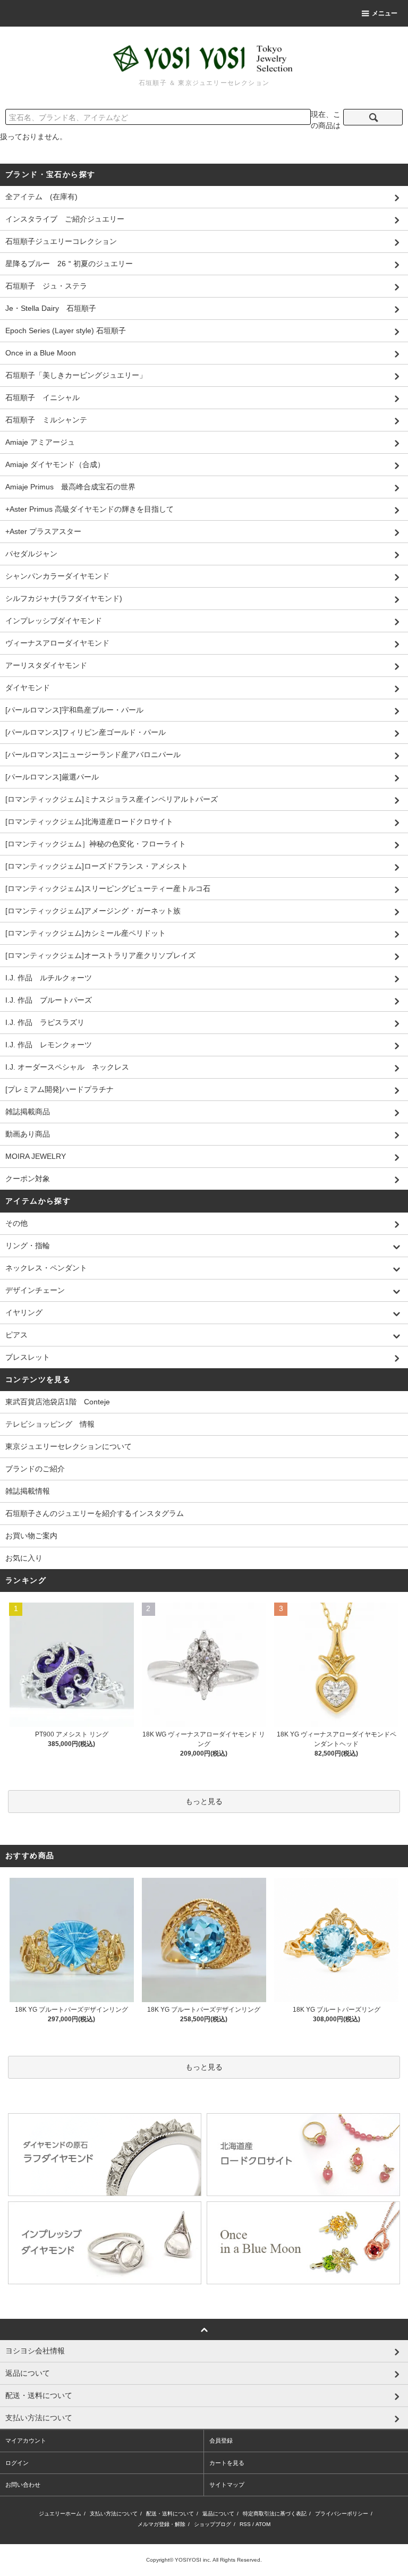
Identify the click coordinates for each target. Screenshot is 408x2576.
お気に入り (24, 1558)
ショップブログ (212, 2524)
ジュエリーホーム (60, 2514)
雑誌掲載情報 (28, 1491)
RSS (245, 2524)
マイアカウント (26, 2441)
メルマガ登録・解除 (161, 2524)
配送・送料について (170, 2514)
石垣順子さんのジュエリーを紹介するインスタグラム (95, 1513)
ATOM (263, 2524)
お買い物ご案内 (31, 1536)
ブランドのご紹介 (35, 1469)
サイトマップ (227, 2485)
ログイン (17, 2463)
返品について (218, 2514)
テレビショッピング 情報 (50, 1424)
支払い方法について (114, 2514)
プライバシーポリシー (342, 2514)
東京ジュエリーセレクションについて (69, 1446)
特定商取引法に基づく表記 (275, 2514)
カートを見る (227, 2463)
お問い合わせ (23, 2485)
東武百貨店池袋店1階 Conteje (58, 1402)
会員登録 (221, 2441)
